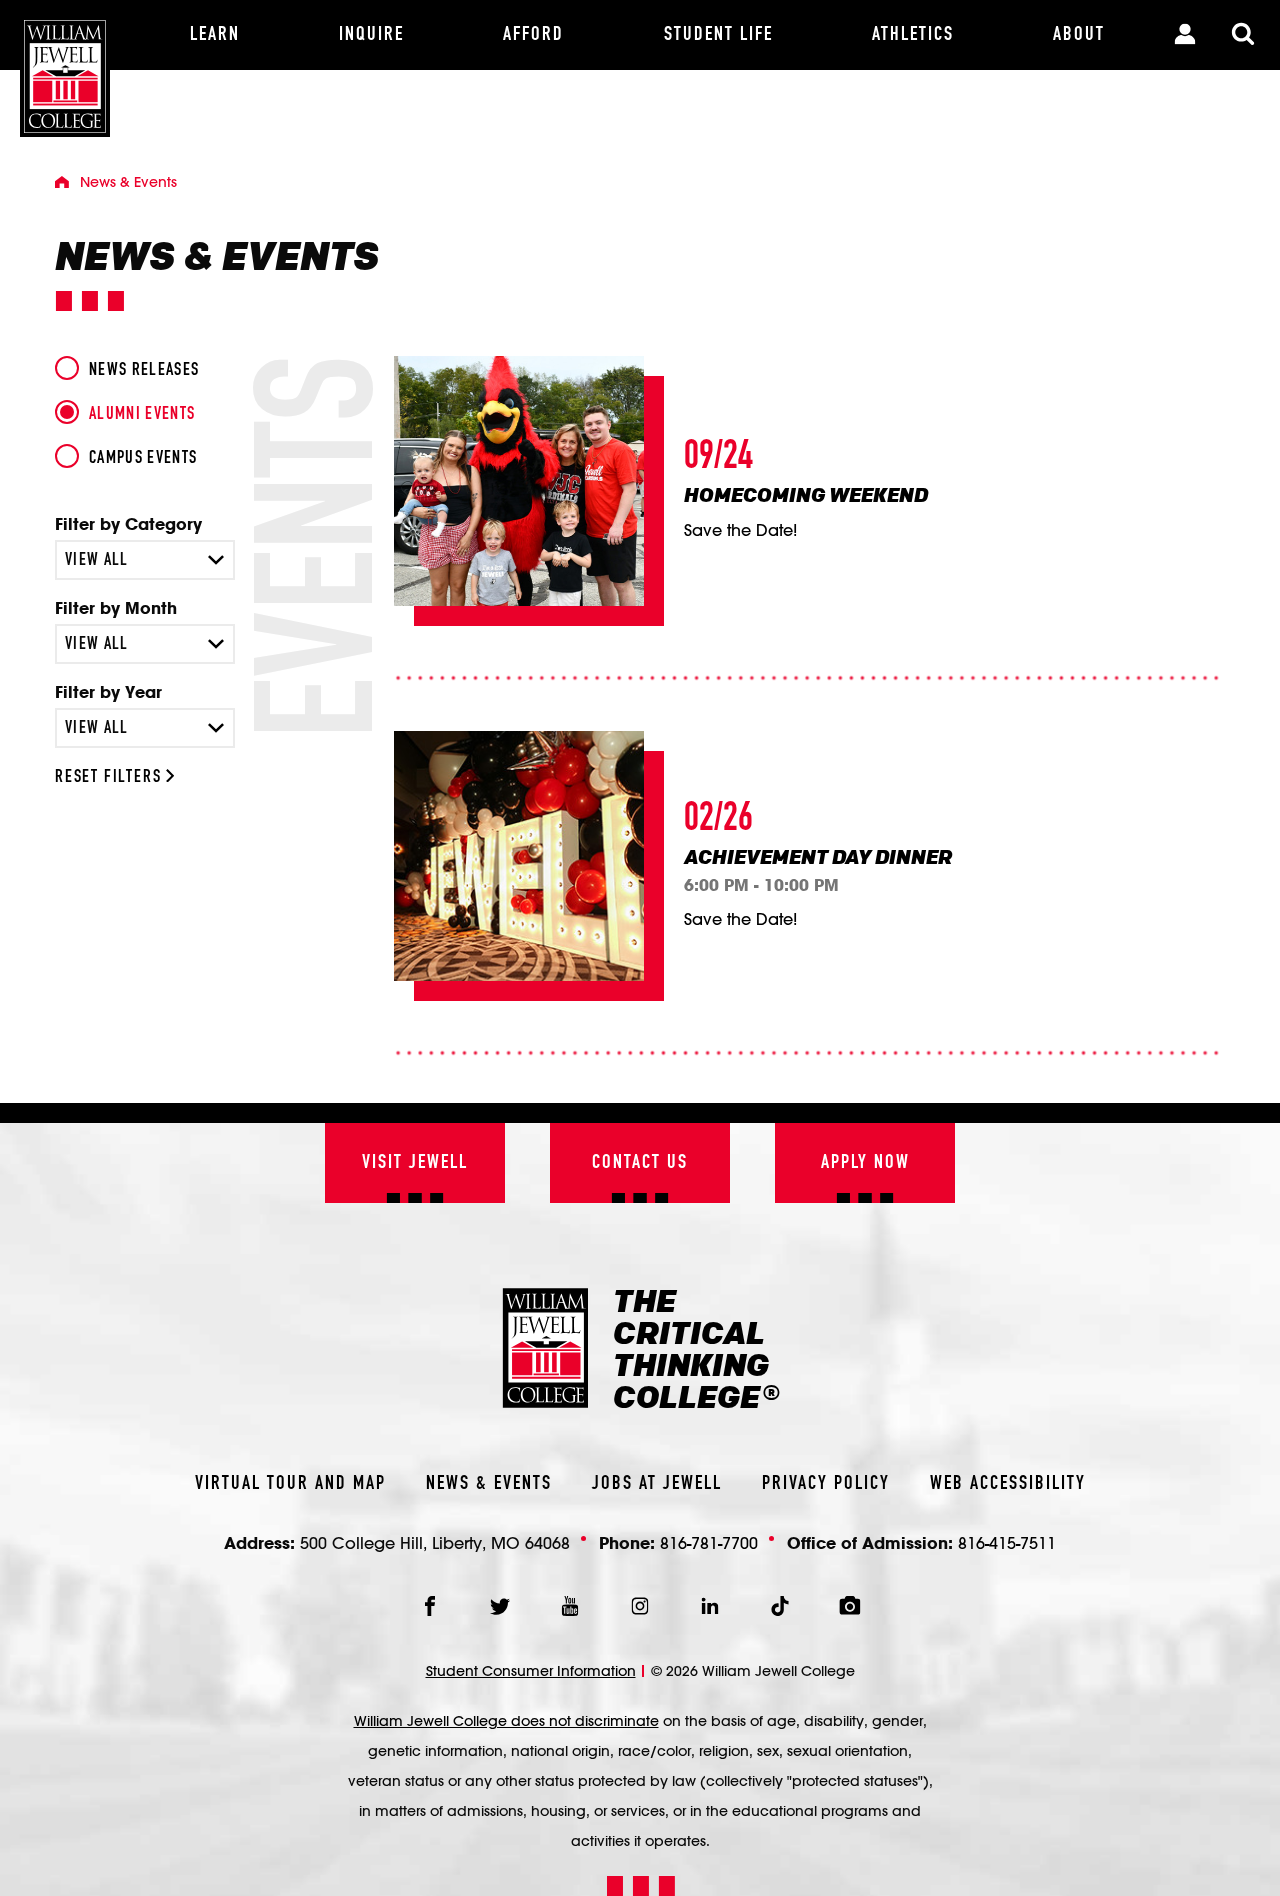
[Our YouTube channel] (570, 1606)
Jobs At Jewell (657, 1484)
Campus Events (143, 458)
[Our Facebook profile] (430, 1606)
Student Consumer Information (531, 1671)
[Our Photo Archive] (850, 1606)
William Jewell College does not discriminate (506, 1721)
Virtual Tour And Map (290, 1484)
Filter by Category (128, 524)
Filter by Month (116, 608)
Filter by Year (108, 692)
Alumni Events (142, 414)
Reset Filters (110, 777)
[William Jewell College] (65, 68)
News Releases (144, 370)
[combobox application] (145, 560)
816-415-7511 (1007, 1542)
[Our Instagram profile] (640, 1606)
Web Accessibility (1008, 1484)
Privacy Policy (826, 1484)
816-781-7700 (709, 1542)
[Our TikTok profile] (780, 1606)
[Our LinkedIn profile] (710, 1606)
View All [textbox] (97, 560)
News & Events (489, 1484)
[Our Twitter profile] (500, 1606)
